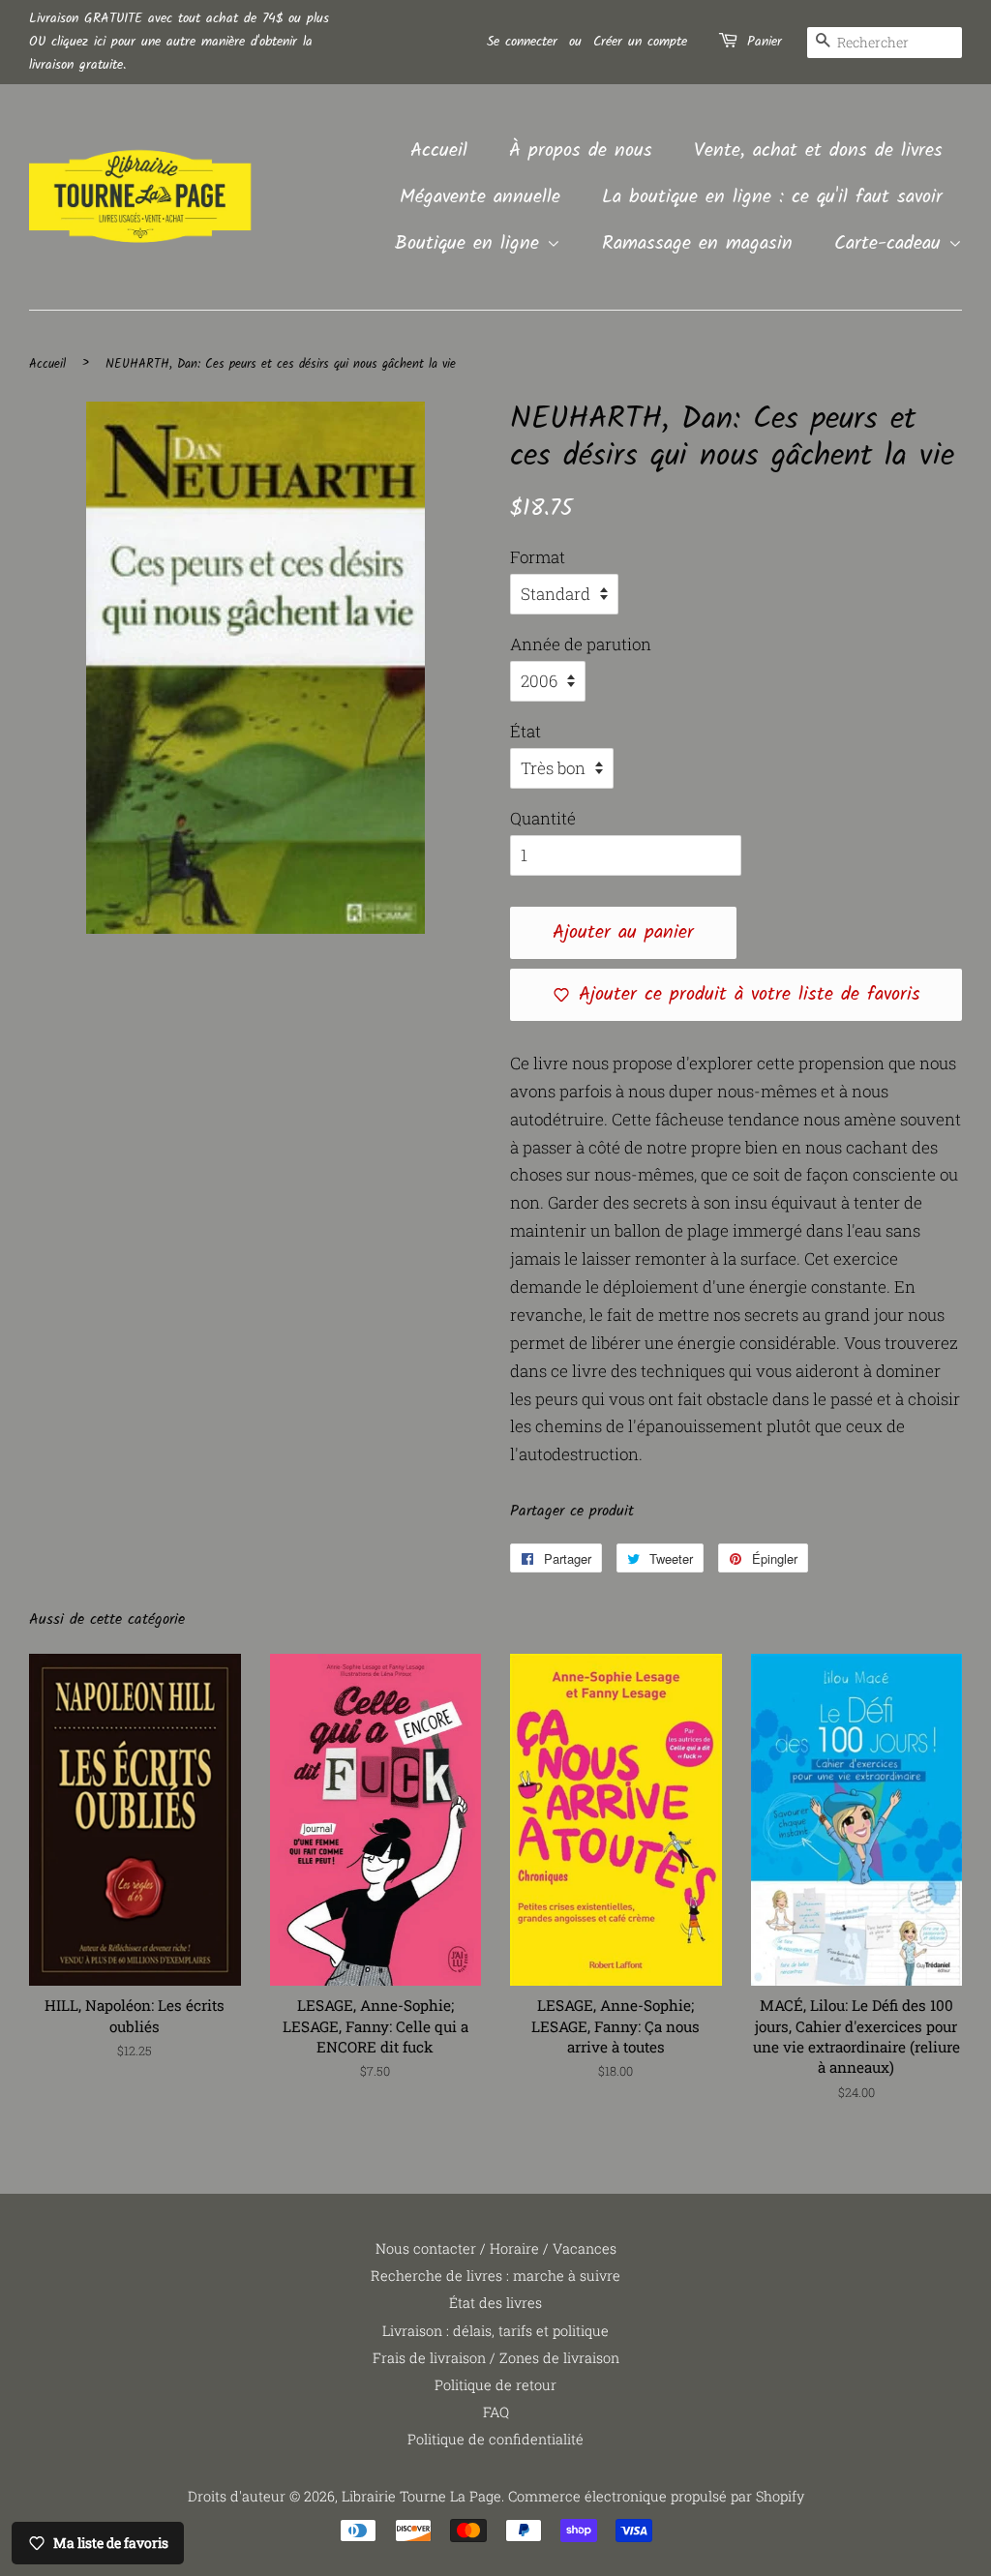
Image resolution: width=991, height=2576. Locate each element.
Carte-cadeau (891, 244)
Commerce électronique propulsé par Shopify (656, 2496)
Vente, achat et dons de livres (818, 151)
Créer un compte (640, 42)
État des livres (495, 2303)
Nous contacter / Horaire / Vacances (496, 2248)
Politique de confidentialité (495, 2439)
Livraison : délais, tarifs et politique (495, 2331)
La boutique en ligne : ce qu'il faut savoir (772, 197)
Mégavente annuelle (480, 197)
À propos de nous (581, 151)
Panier (765, 42)
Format (538, 557)
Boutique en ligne (471, 244)
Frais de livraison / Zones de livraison (496, 2358)
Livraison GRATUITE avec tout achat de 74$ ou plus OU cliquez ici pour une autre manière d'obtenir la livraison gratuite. (179, 42)
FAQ (496, 2412)
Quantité (543, 818)
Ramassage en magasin (697, 244)
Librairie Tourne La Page (421, 2496)
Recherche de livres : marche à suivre (495, 2276)
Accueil (439, 151)
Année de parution (581, 644)
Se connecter (522, 42)
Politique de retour (495, 2385)
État (526, 731)
